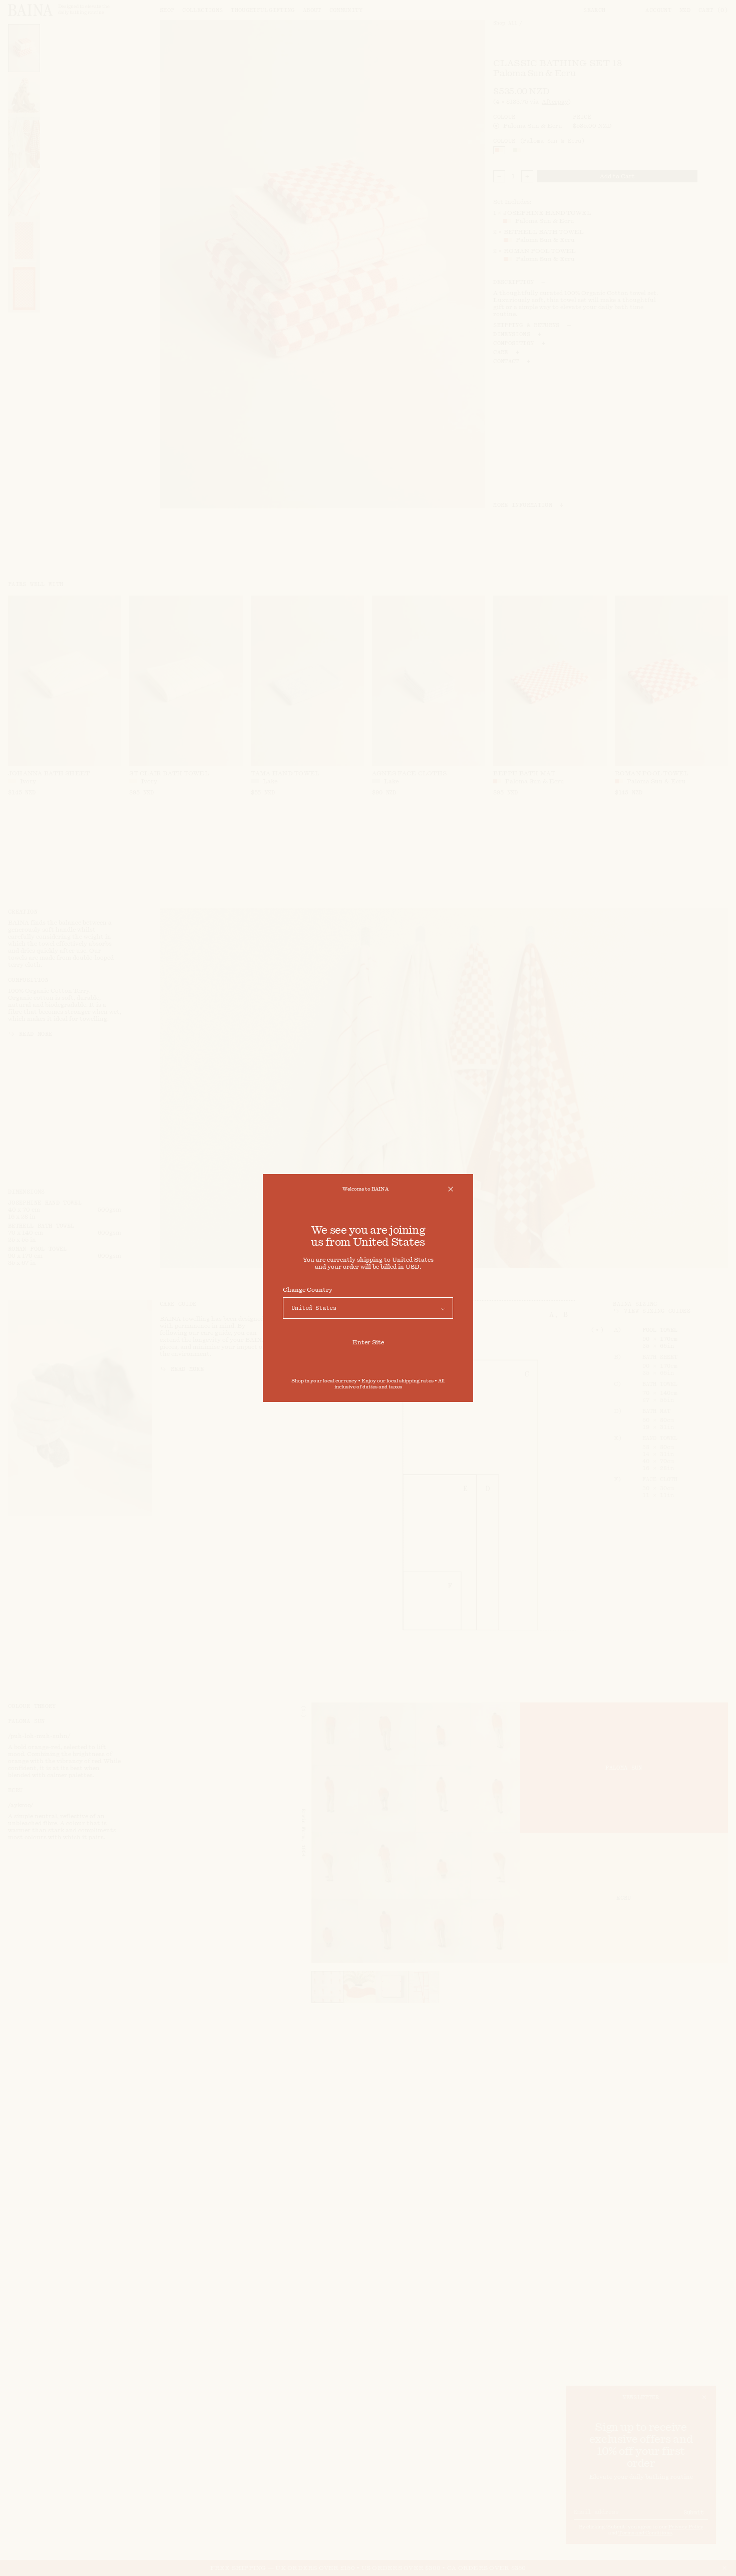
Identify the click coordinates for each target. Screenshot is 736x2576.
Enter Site (368, 1342)
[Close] (451, 1189)
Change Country (308, 1290)
